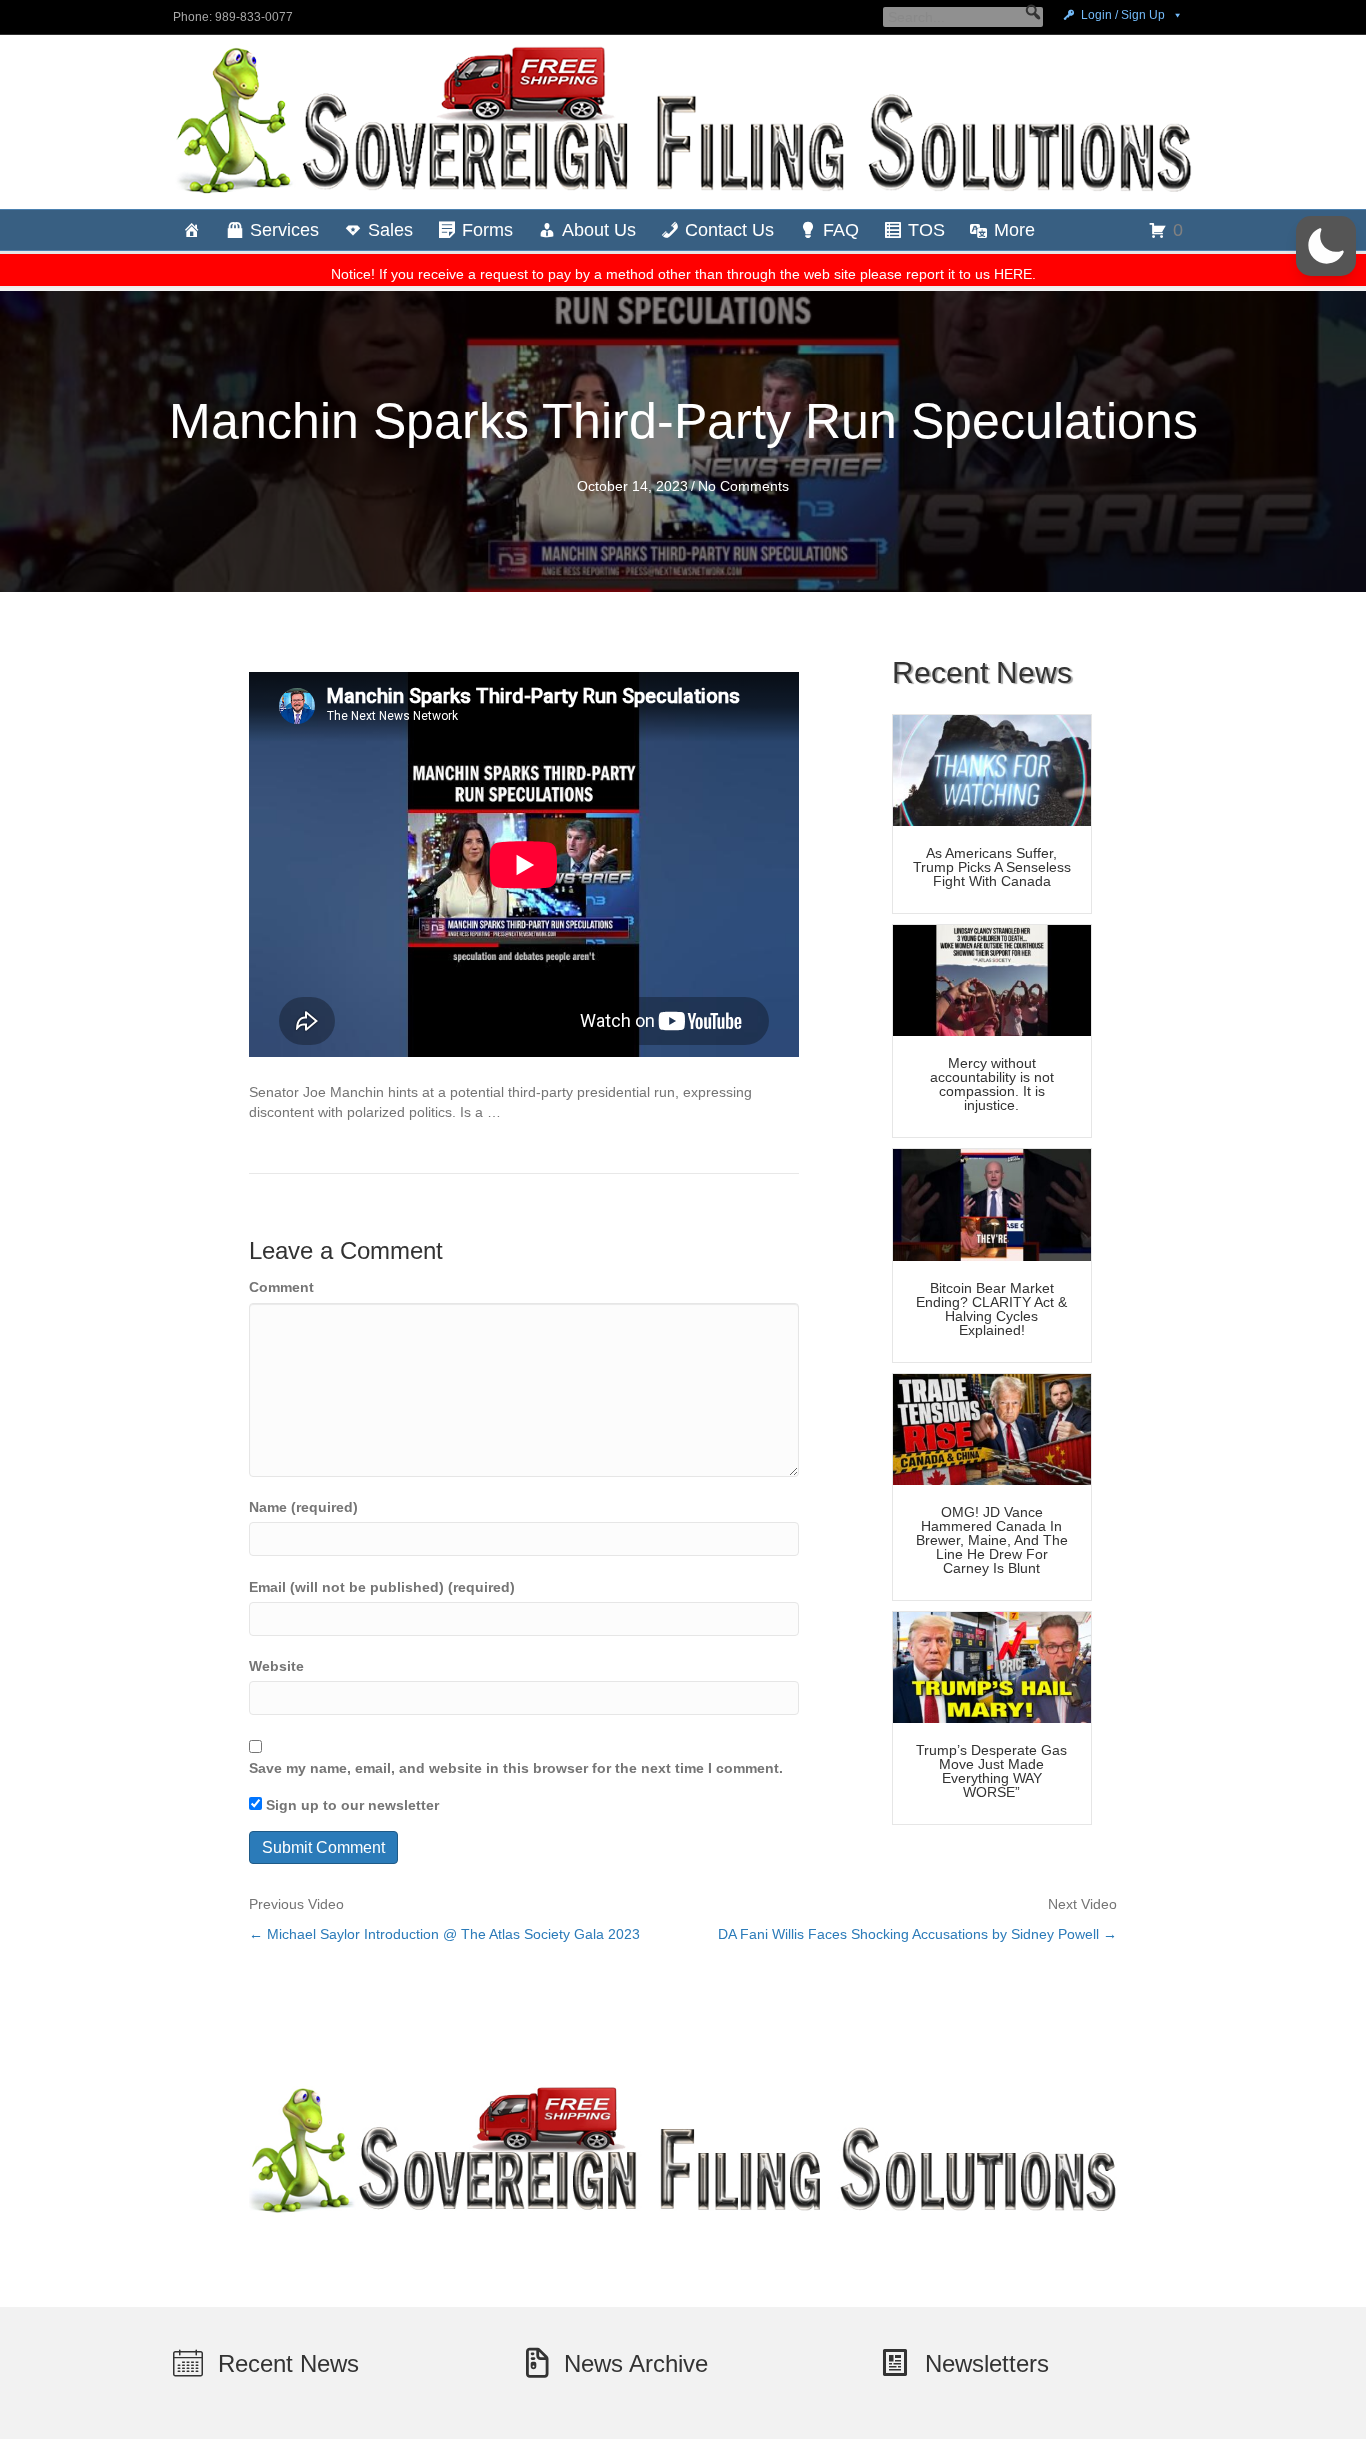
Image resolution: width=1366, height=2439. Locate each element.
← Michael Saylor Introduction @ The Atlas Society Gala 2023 (444, 1934)
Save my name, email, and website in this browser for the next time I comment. (516, 1768)
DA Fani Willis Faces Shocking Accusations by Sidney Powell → (917, 1934)
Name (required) (303, 1507)
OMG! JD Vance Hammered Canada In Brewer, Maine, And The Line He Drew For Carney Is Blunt (992, 1540)
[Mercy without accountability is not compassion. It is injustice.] (992, 979)
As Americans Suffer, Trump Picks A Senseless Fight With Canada (992, 867)
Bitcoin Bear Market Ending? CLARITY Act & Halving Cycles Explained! (991, 1309)
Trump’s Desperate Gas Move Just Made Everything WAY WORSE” (991, 1771)
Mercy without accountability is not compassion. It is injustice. (992, 1084)
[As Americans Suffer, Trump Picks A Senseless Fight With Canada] (992, 769)
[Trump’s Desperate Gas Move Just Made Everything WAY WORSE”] (992, 1666)
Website (276, 1666)
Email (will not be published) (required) (382, 1587)
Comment (281, 1287)
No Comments (743, 486)
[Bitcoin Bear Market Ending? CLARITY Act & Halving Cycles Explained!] (992, 1204)
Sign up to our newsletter (350, 1805)
